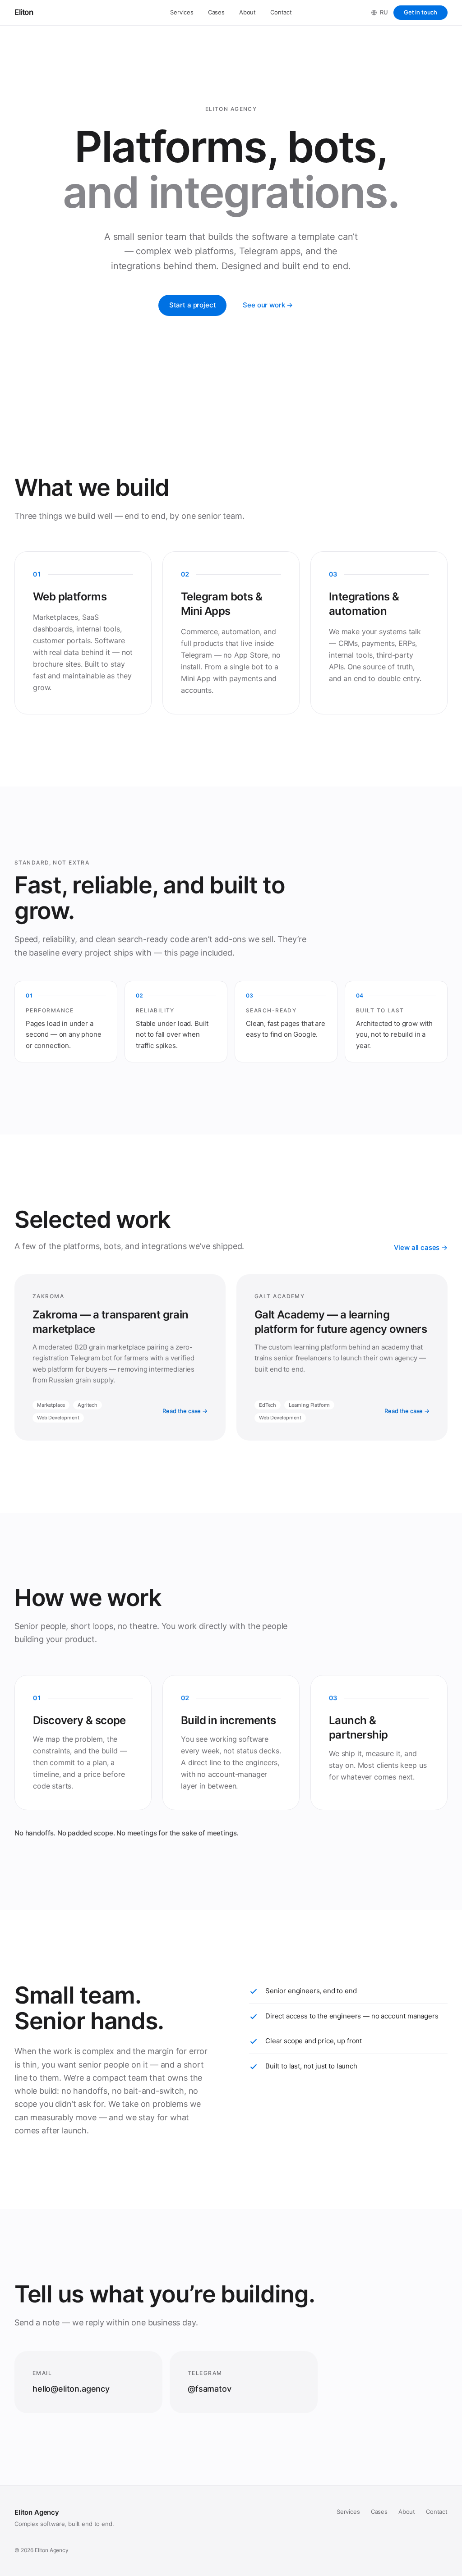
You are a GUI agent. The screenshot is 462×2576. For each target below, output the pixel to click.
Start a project (193, 305)
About (247, 12)
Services (182, 12)
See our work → (268, 305)
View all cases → (421, 1247)
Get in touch (420, 12)
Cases (216, 12)
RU (384, 12)
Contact (281, 12)
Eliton (24, 12)
